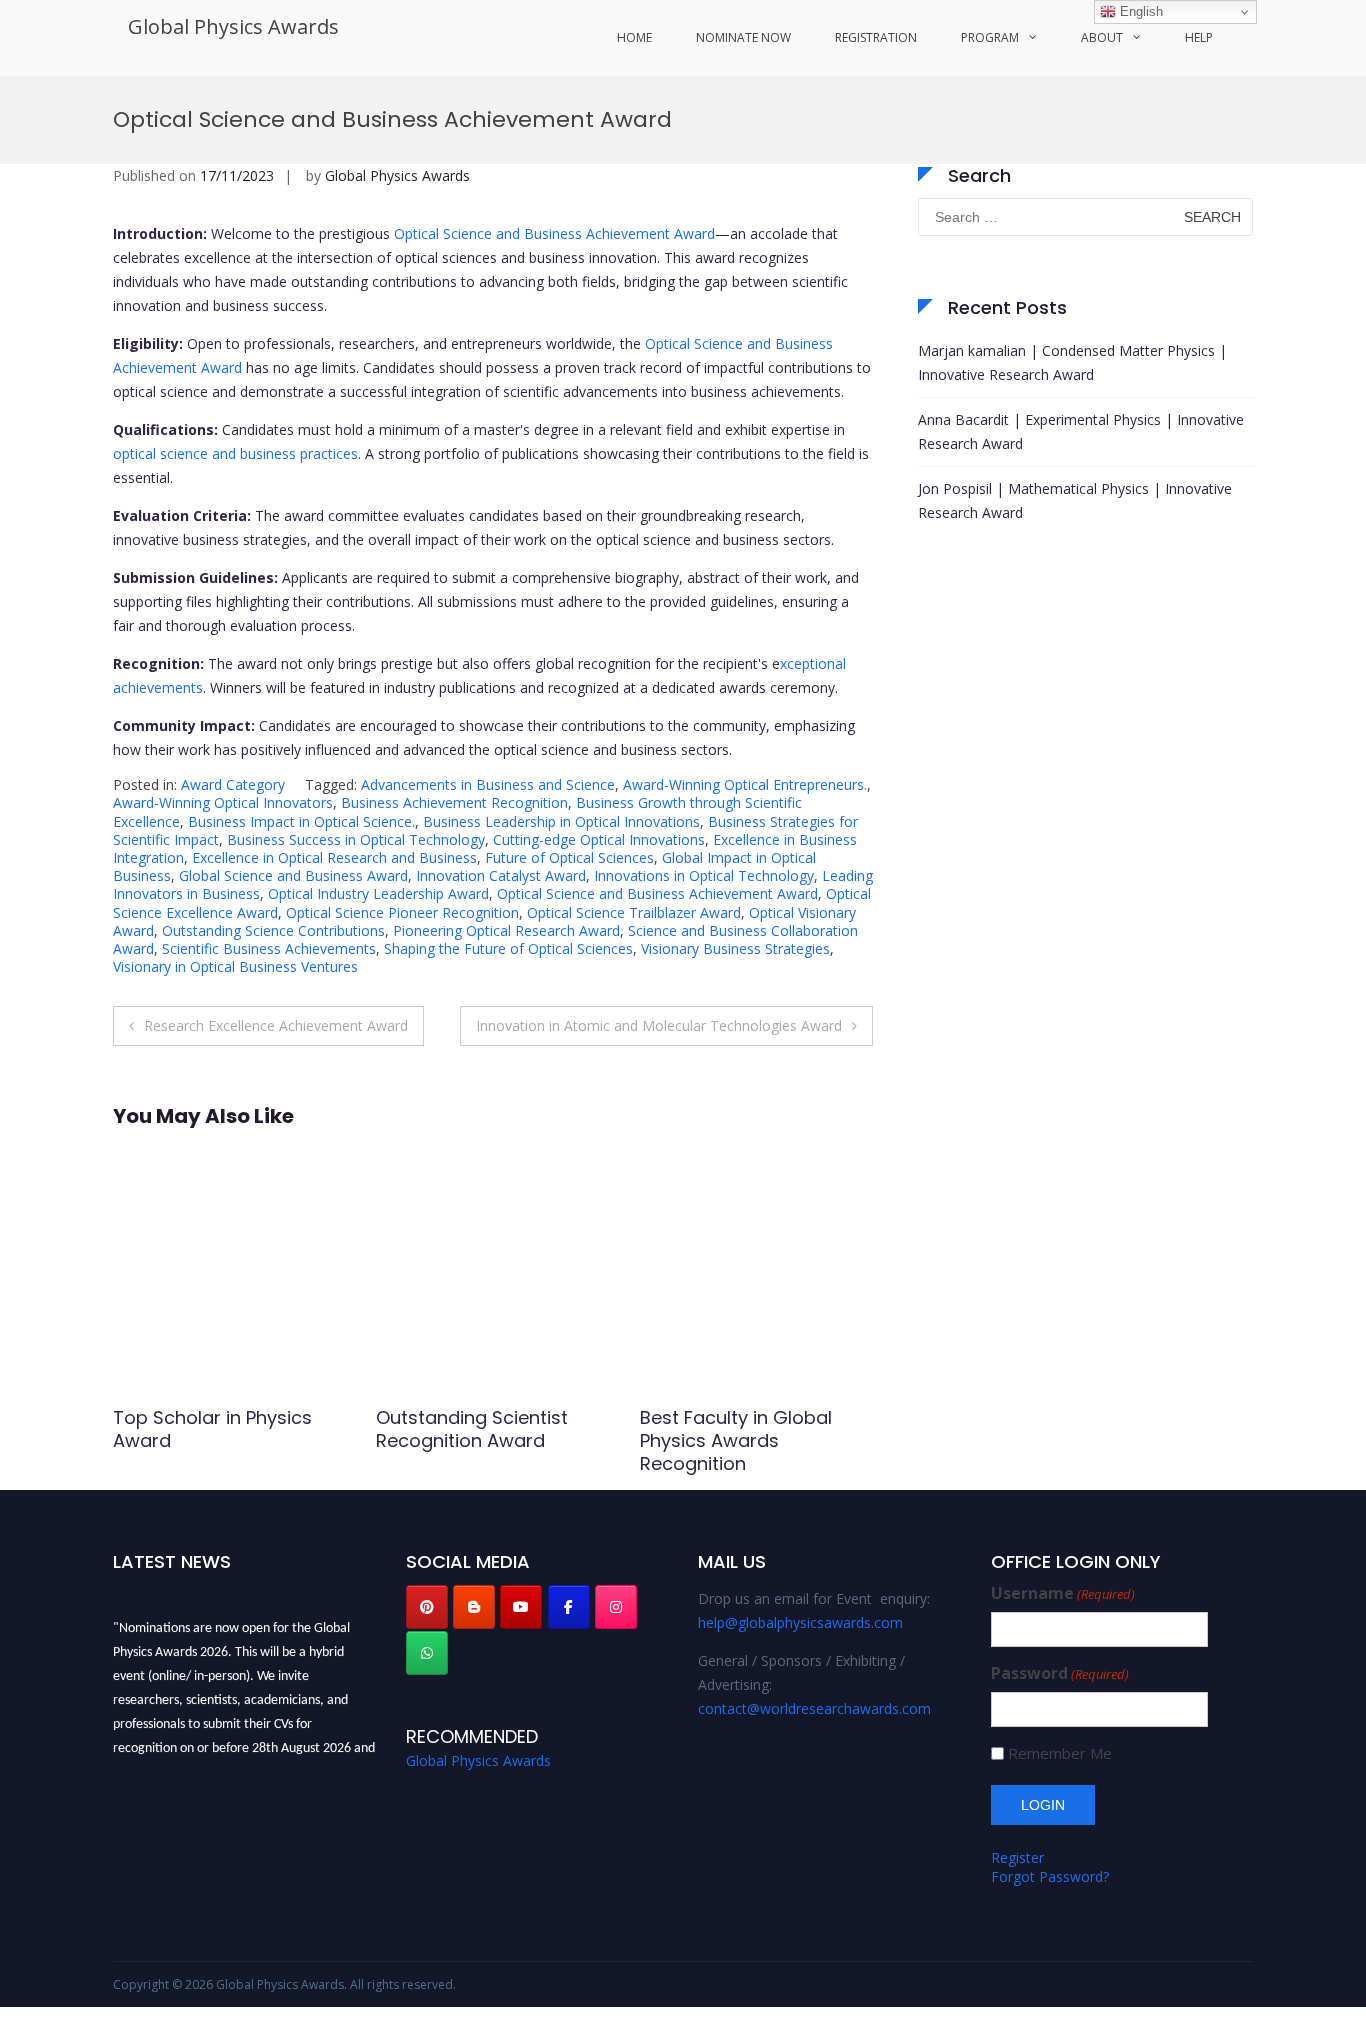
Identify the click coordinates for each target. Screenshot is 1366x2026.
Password (1060, 1673)
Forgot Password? (1050, 1876)
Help (1199, 37)
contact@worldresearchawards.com (814, 1708)
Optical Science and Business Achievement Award (554, 233)
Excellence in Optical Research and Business (334, 857)
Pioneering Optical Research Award (506, 930)
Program (990, 37)
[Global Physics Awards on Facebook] (569, 1607)
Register (1017, 1857)
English (1139, 11)
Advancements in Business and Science (488, 784)
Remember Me (1060, 1753)
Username (1063, 1593)
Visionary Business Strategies (735, 948)
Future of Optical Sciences (569, 857)
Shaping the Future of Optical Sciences (508, 948)
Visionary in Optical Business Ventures (235, 966)
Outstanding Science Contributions (273, 930)
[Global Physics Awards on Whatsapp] (427, 1653)
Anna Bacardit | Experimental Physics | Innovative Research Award (1081, 431)
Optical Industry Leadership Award (378, 893)
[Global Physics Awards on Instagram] (616, 1607)
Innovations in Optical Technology (704, 875)
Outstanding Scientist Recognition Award (472, 1429)
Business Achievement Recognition (454, 802)
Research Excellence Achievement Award (276, 1025)
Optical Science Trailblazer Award (634, 912)
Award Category (233, 784)
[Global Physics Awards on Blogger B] (474, 1607)
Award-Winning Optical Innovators (223, 802)
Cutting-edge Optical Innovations (599, 839)
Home (634, 37)
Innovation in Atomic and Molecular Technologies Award (659, 1025)
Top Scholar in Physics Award (212, 1429)
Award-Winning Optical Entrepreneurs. (745, 784)
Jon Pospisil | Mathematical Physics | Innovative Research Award (1075, 500)
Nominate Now (743, 37)
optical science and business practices (235, 453)
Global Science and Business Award (293, 875)
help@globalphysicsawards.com (800, 1622)
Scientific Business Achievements (269, 948)
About (1102, 37)
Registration (876, 37)
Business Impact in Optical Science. (301, 821)
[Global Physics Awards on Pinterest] (427, 1607)
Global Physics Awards (233, 26)
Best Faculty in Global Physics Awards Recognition (736, 1441)
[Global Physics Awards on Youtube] (521, 1607)
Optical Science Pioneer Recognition (402, 912)
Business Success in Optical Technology (356, 839)
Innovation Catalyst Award (501, 875)
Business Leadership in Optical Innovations (561, 821)
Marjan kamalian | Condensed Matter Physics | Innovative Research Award (1072, 362)
